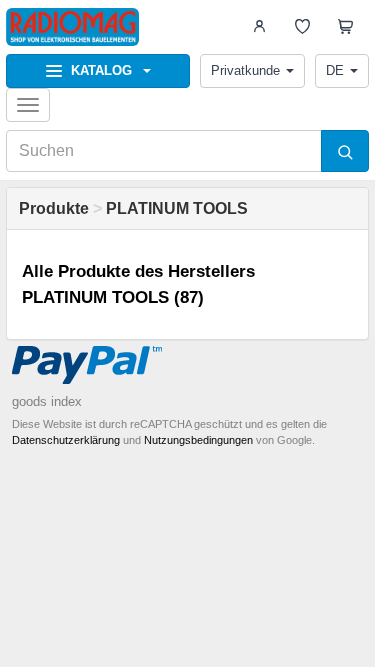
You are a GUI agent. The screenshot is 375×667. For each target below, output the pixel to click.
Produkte (54, 208)
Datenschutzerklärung (66, 440)
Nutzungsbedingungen (198, 440)
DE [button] (335, 70)
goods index (47, 401)
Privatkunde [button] (245, 70)
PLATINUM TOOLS (177, 208)
